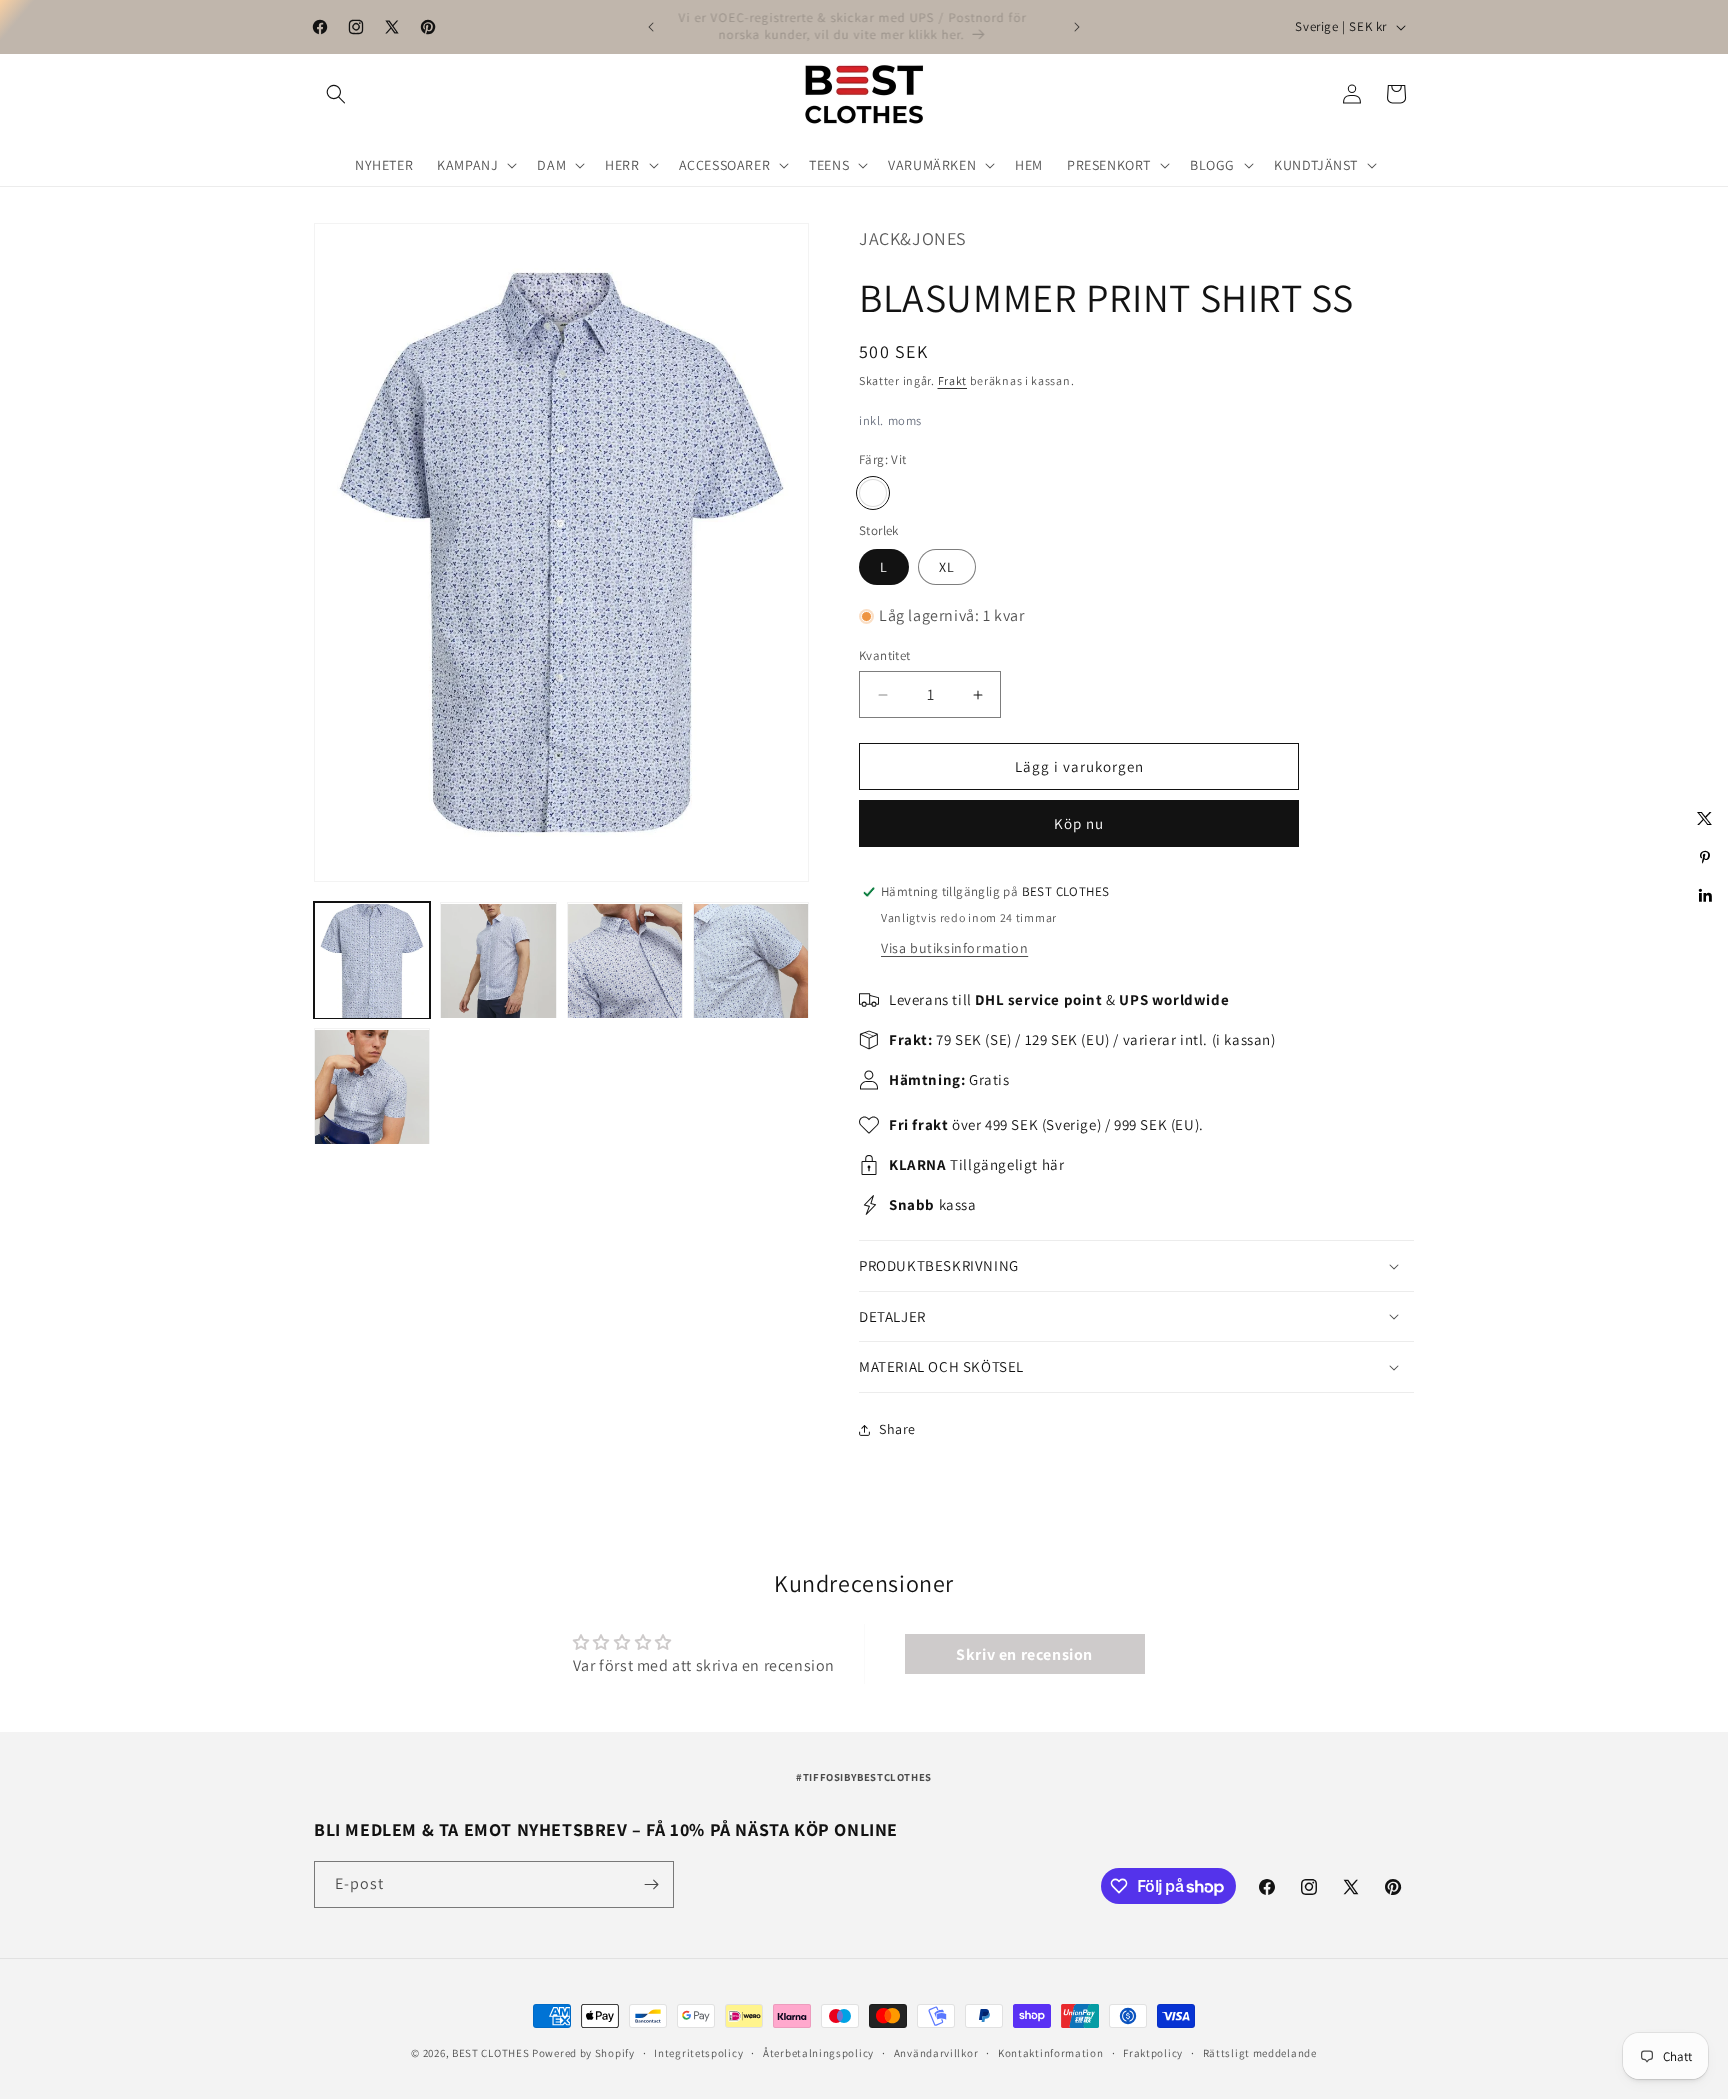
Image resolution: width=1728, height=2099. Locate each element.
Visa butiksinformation (954, 948)
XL (947, 567)
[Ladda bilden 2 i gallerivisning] (498, 961)
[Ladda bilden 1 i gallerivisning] (372, 961)
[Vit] (873, 493)
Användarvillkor (936, 2053)
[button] (336, 94)
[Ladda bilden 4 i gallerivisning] (751, 961)
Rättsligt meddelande (1260, 2053)
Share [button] (897, 1429)
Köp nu (1079, 823)
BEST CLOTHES (490, 2053)
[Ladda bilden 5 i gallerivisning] (372, 1087)
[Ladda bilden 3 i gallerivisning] (625, 961)
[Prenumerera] (651, 1884)
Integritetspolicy (698, 2053)
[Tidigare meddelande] (651, 27)
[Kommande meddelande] (1077, 27)
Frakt (953, 380)
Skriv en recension (1024, 1653)
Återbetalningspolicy (818, 2053)
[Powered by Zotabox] (1705, 933)
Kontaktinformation (1051, 2053)
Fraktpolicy (1153, 2053)
